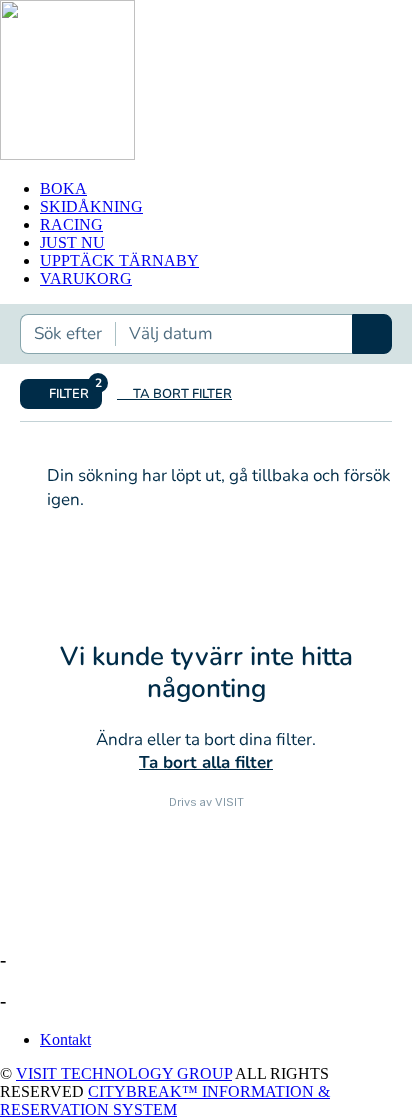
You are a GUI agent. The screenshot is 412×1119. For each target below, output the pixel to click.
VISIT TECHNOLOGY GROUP (124, 1073)
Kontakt (65, 1039)
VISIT (229, 802)
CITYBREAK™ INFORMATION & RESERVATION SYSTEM (165, 1100)
